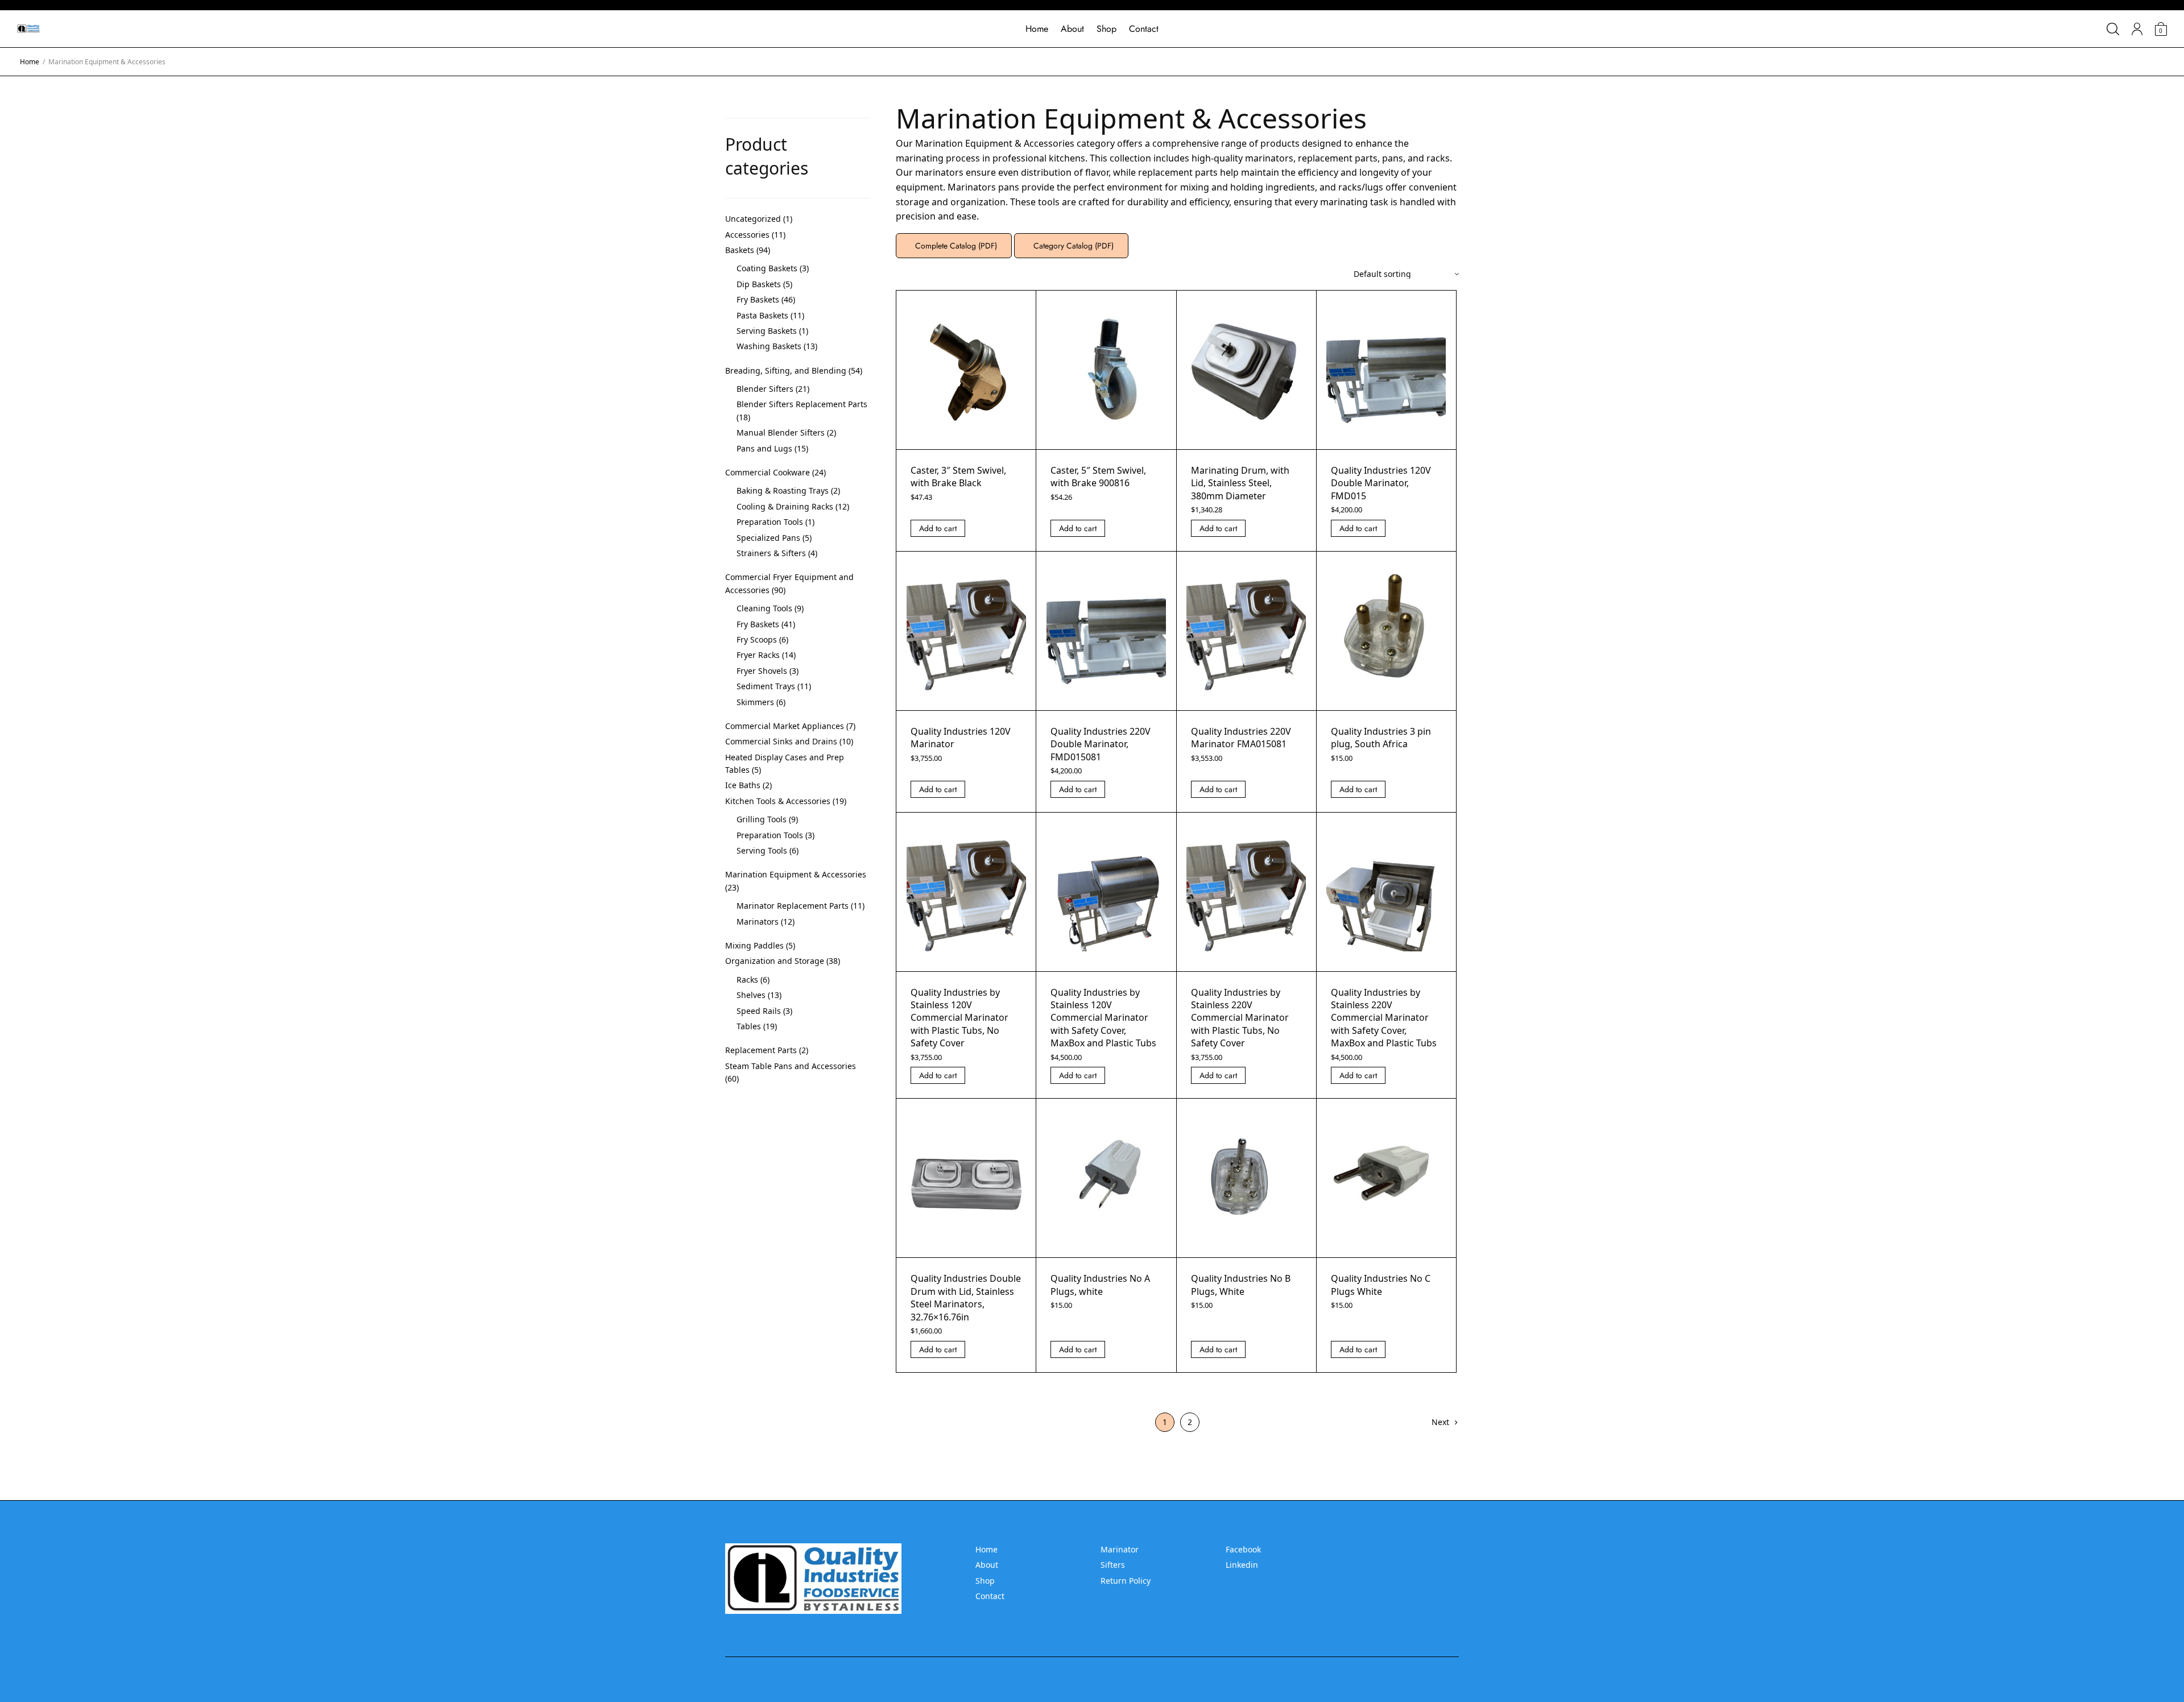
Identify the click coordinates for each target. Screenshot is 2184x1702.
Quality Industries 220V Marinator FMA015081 (1241, 738)
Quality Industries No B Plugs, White (1241, 1285)
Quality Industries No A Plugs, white (1100, 1285)
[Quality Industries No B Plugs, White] (1246, 1178)
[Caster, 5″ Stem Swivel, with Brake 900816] (1106, 370)
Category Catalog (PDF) (1071, 246)
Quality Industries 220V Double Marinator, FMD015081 (1101, 744)
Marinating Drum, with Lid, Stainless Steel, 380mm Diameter (1240, 483)
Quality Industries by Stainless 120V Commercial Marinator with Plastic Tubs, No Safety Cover (959, 1018)
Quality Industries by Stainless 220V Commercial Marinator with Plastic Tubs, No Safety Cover (1240, 1018)
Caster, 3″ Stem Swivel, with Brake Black (958, 477)
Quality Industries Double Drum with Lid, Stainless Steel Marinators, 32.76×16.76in (966, 1297)
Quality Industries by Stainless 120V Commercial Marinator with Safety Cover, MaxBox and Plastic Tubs (1103, 1018)
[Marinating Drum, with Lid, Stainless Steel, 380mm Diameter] (1246, 370)
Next (1440, 1422)
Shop (1107, 29)
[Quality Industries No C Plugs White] (1386, 1178)
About (1072, 29)
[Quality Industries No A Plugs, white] (1106, 1178)
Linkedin (1242, 1565)
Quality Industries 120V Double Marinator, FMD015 (1381, 483)
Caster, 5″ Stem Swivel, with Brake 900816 (1098, 477)
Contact (1144, 29)
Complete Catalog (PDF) (954, 246)
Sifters (1113, 1565)
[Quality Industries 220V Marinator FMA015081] (1246, 631)
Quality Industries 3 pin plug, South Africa (1381, 738)
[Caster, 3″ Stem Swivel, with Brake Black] (966, 370)
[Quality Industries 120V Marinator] (966, 631)
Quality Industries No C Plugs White (1381, 1285)
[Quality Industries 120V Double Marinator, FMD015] (1386, 370)
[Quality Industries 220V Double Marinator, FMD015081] (1106, 631)
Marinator (1120, 1549)
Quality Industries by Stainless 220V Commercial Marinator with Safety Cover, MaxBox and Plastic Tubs (1384, 1018)
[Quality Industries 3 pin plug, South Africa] (1386, 631)
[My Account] (2137, 29)
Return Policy (1126, 1581)
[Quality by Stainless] (28, 29)
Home (1037, 29)
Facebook (1243, 1549)
